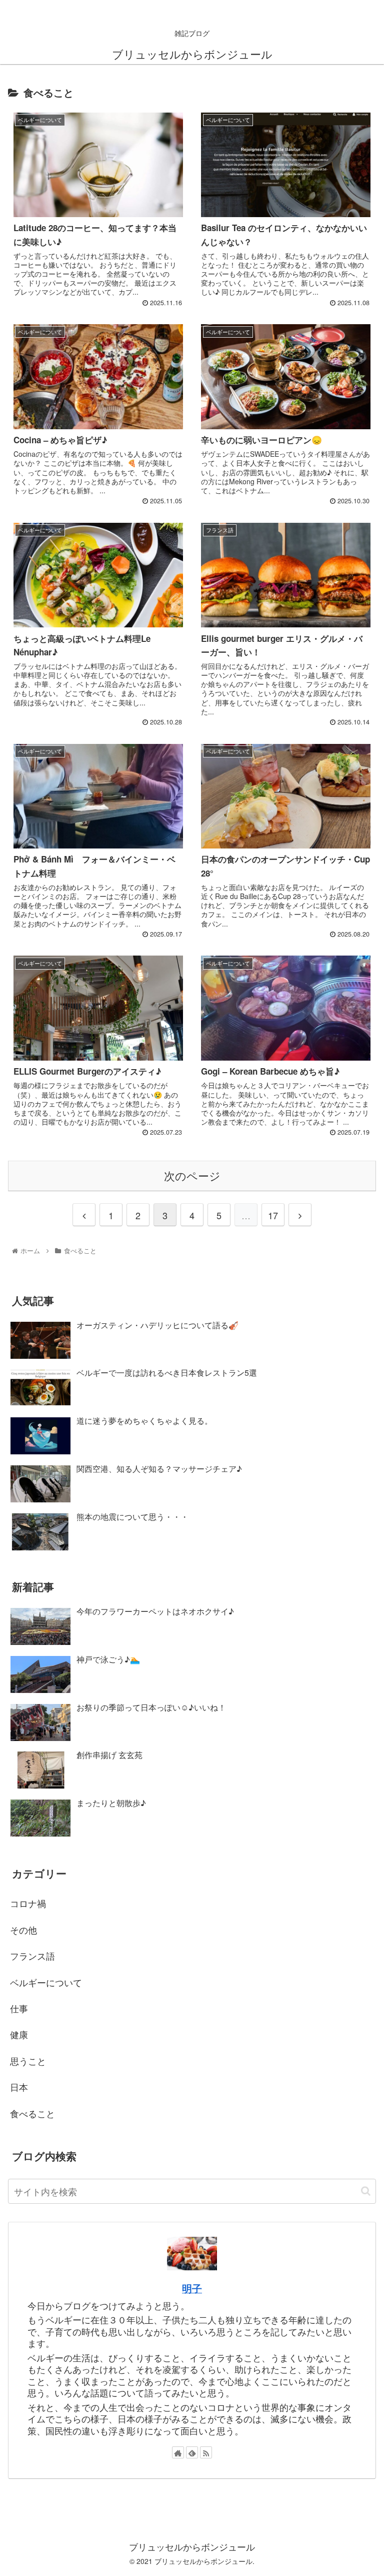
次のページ (192, 1175)
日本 (19, 2087)
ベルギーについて (46, 1982)
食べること (32, 2113)
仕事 (19, 2008)
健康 (19, 2034)
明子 (192, 2288)
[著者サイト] (178, 2452)
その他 (23, 1930)
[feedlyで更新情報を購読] (192, 2452)
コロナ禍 (28, 1903)
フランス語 (32, 1956)
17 (273, 1215)
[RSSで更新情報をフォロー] (206, 2452)
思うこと (28, 2061)
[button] (366, 2191)
